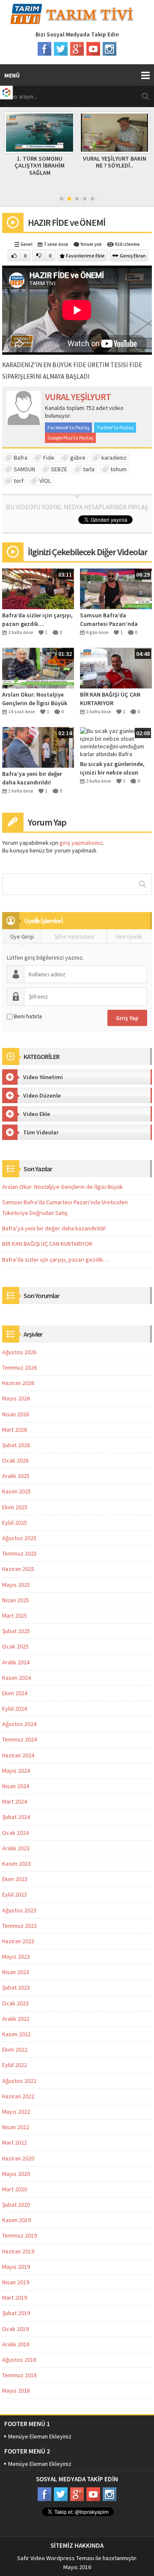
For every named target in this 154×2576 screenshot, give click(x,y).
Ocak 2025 (15, 1646)
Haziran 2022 (18, 2096)
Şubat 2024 (16, 1817)
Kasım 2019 (16, 2220)
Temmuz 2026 (19, 1367)
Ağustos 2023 (19, 1910)
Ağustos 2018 (19, 2360)
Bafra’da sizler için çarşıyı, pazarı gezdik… (37, 619)
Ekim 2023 (15, 1879)
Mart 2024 (15, 1801)
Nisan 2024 (16, 1786)
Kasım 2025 (16, 1491)
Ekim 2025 (15, 1507)
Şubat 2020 (16, 2205)
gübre (78, 458)
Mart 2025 (15, 1616)
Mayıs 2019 (16, 2267)
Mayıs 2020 (16, 2174)
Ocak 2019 (15, 2329)
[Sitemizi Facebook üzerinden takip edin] (44, 49)
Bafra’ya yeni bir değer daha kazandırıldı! (32, 778)
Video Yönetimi (43, 1077)
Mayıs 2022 (16, 2112)
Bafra (21, 458)
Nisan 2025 (16, 1600)
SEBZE (59, 469)
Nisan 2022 (16, 2127)
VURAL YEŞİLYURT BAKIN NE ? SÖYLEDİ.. (115, 162)
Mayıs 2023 (16, 1957)
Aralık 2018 (16, 2344)
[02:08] (116, 742)
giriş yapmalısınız (81, 843)
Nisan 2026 (16, 1414)
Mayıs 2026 (16, 1398)
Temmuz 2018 (19, 2375)
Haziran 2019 (18, 2251)
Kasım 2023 (16, 1864)
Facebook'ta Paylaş (68, 427)
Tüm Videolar (41, 1132)
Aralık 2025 (16, 1476)
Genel (27, 244)
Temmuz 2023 (19, 1926)
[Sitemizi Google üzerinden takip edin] (77, 49)
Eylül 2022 (15, 2065)
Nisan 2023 (16, 1972)
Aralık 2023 (16, 1848)
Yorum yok (91, 244)
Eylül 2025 (15, 1523)
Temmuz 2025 (19, 1553)
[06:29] (116, 588)
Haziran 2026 (18, 1383)
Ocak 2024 (15, 1833)
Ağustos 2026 (19, 1352)
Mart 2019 (15, 2298)
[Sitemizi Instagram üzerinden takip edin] (110, 49)
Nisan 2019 (16, 2282)
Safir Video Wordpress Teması (56, 2558)
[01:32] (38, 667)
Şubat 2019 (16, 2313)
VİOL (45, 481)
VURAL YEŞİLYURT (78, 397)
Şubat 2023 (16, 1987)
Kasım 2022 (16, 2034)
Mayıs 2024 (16, 1771)
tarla (89, 469)
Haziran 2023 (18, 1941)
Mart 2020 (15, 2189)
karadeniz (114, 458)
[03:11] (38, 588)
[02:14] (38, 747)
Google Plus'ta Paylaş (70, 438)
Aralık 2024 (16, 1662)
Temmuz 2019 (19, 2235)
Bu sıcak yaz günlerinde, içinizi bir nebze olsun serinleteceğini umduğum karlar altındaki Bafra (114, 768)
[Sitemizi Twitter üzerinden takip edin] (61, 49)
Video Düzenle (42, 1095)
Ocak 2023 (15, 2003)
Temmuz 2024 (19, 1739)
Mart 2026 (15, 1430)
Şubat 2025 (16, 1631)
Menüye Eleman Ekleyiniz (40, 2436)
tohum (118, 469)
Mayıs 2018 (16, 2391)
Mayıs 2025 (16, 1585)
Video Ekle (37, 1114)
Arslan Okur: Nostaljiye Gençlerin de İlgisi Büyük (35, 699)
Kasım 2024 (16, 1678)
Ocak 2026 (15, 1460)
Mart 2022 (15, 2142)
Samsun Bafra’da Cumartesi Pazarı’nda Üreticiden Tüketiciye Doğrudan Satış (109, 620)
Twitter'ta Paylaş (115, 427)
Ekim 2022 (15, 2049)
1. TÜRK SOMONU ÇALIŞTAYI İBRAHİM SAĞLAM (40, 166)
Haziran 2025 (18, 1569)
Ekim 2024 (15, 1693)
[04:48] (116, 667)
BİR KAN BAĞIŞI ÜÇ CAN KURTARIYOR (110, 699)
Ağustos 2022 (19, 2081)
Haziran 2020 (18, 2158)
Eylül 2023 (15, 1894)
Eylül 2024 (15, 1708)
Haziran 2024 (18, 1755)
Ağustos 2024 (19, 1724)
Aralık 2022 (16, 2019)
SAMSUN (24, 469)
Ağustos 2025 (19, 1538)
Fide (49, 458)
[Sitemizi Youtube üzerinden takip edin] (93, 49)
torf (19, 481)
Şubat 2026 (16, 1445)
